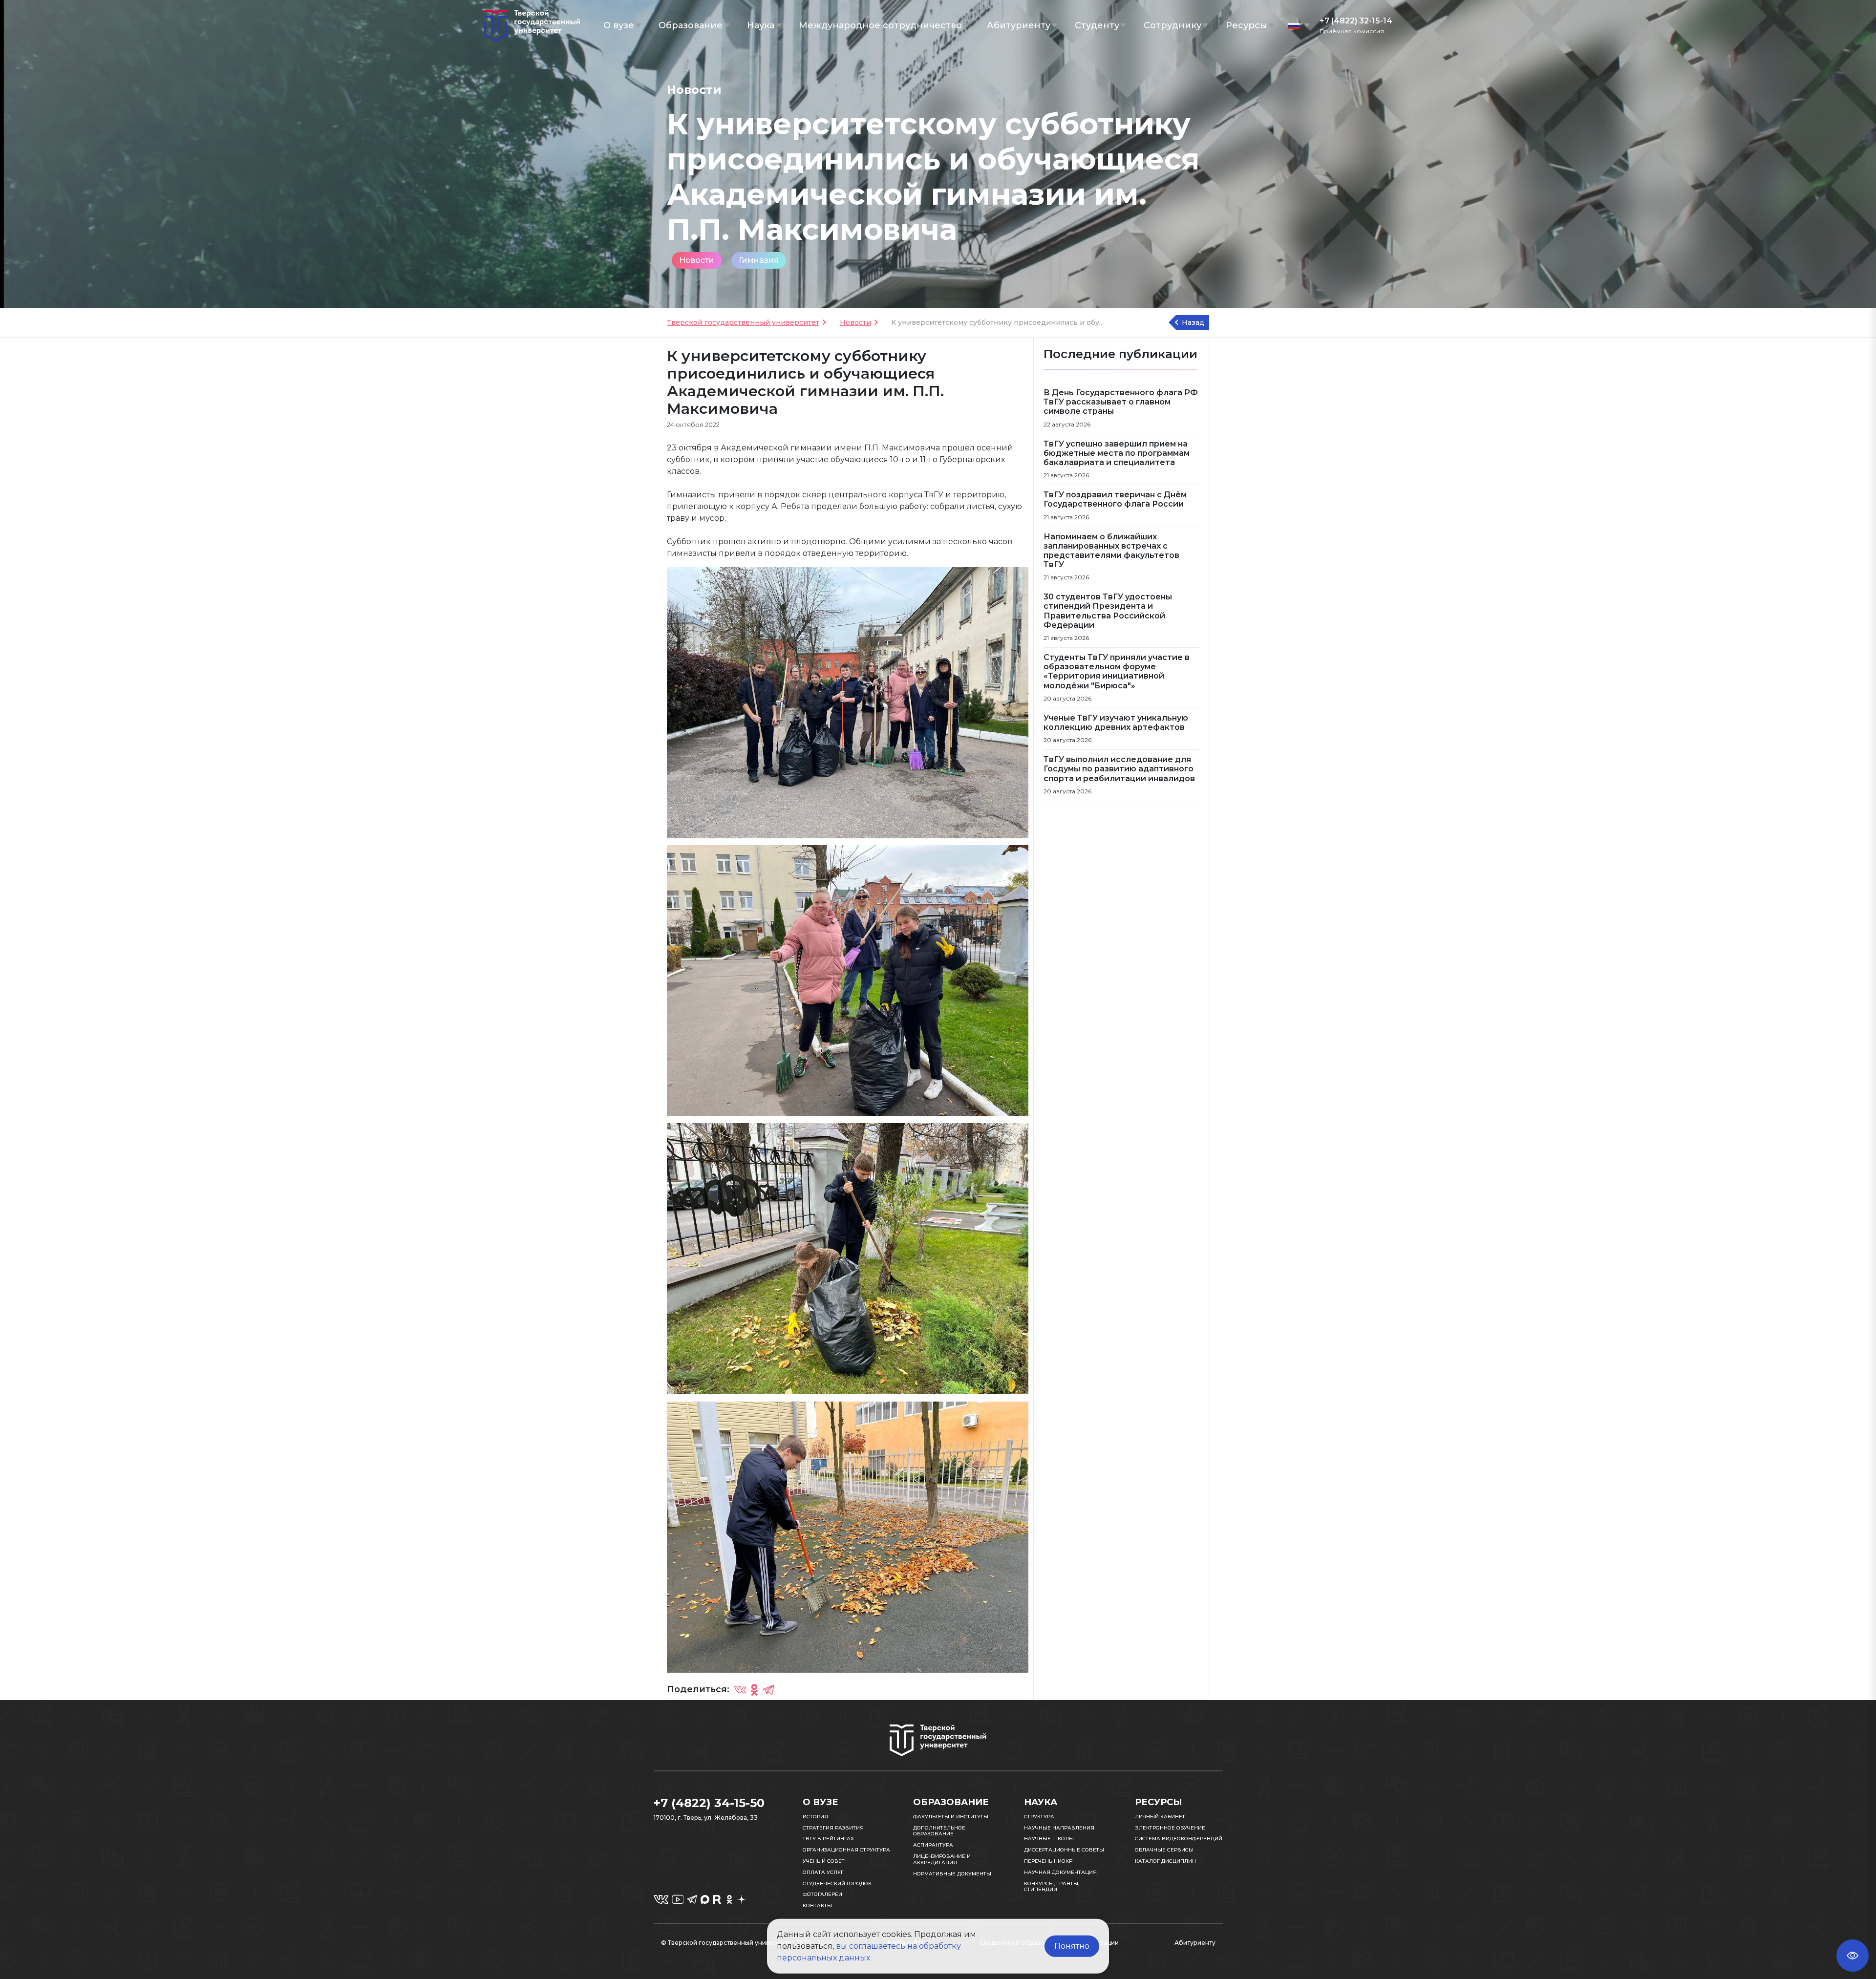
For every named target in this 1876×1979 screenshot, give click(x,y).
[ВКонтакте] (740, 1690)
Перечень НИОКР (1048, 1861)
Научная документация (1060, 1872)
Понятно (1072, 1946)
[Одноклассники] (754, 1690)
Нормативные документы (952, 1874)
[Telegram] (768, 1690)
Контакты (817, 1905)
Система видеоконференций (1179, 1839)
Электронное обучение (1170, 1828)
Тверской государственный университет (743, 322)
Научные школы (1049, 1839)
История (815, 1817)
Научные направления (1059, 1828)
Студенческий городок (837, 1883)
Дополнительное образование (939, 1831)
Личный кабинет (1160, 1817)
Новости (697, 260)
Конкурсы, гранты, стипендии (1052, 1887)
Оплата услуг (823, 1872)
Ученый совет (824, 1861)
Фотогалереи (822, 1894)
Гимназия (759, 260)
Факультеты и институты (951, 1817)
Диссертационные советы (1064, 1850)
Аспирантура (933, 1845)
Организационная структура (846, 1850)
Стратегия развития (833, 1828)
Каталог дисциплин (1165, 1861)
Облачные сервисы (1164, 1850)
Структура (1039, 1817)
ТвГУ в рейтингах (828, 1839)
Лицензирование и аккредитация (942, 1859)
